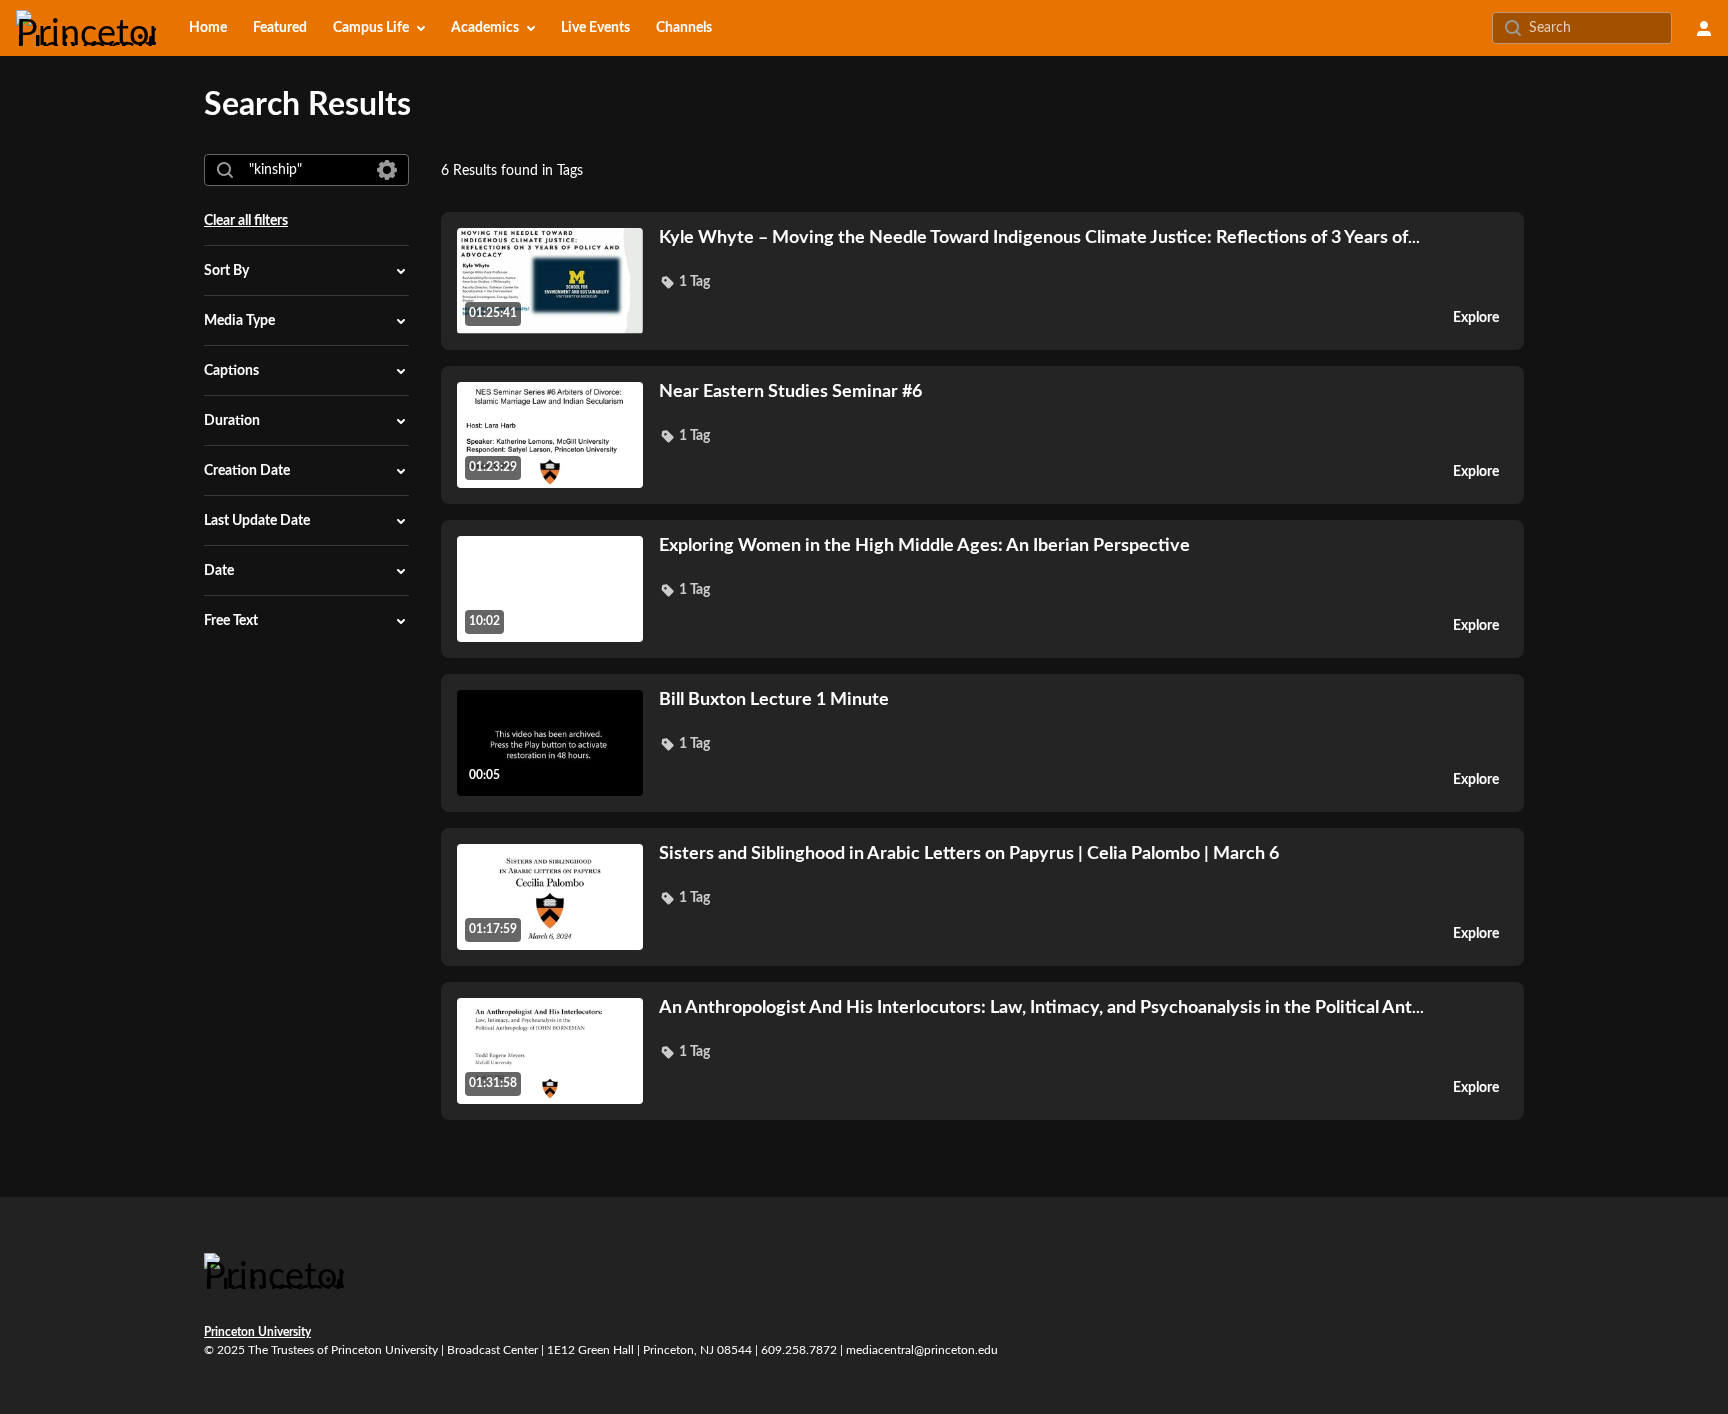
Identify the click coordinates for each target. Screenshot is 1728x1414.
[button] (684, 282)
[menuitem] (208, 28)
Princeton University (257, 1332)
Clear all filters (246, 221)
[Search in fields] (387, 170)
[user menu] (1704, 28)
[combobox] (305, 170)
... (1039, 237)
